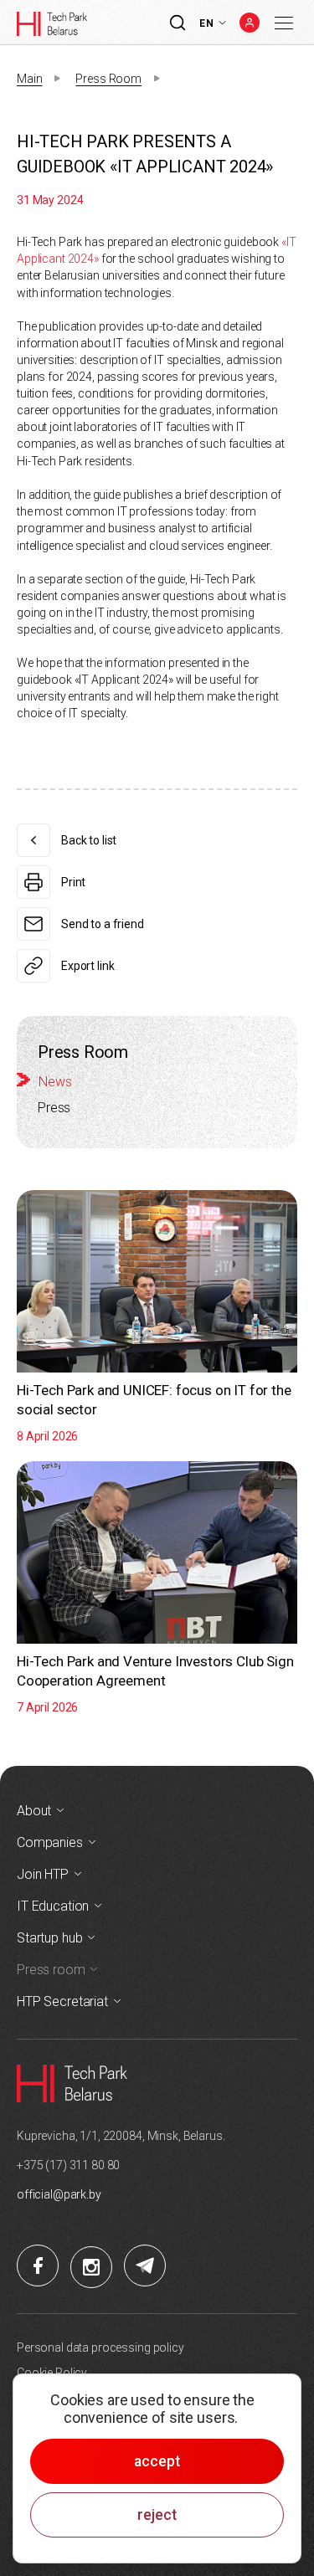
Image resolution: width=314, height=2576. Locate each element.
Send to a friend (103, 924)
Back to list (89, 840)
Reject (157, 2515)
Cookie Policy (52, 2373)
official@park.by (59, 2194)
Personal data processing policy (100, 2348)
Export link (88, 966)
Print (73, 882)
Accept (157, 2461)
